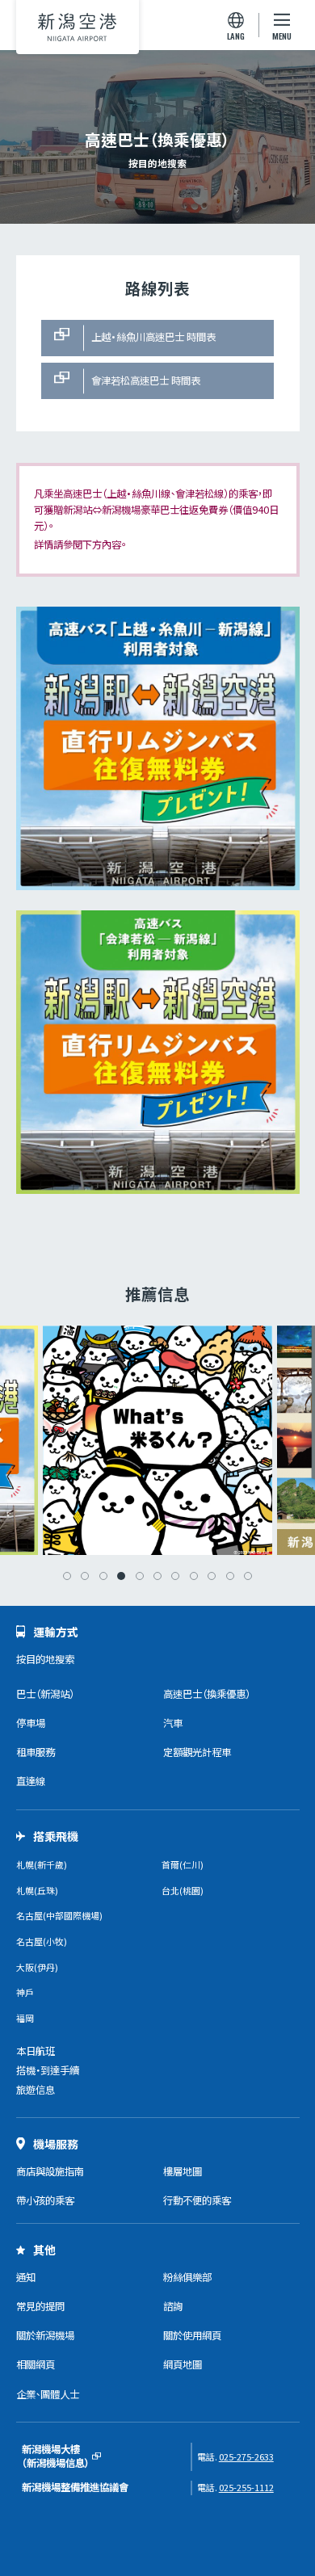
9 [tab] (212, 1576)
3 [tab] (103, 1576)
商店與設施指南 (50, 2171)
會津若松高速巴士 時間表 (146, 380)
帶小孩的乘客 (45, 2200)
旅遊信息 (36, 2090)
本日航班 (36, 2051)
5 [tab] (140, 1576)
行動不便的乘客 (197, 2200)
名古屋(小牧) (42, 1941)
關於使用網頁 (192, 2335)
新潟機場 (78, 27)
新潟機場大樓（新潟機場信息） (56, 2456)
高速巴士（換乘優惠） (207, 1694)
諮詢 (173, 2306)
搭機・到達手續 (48, 2070)
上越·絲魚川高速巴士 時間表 (153, 337)
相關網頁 (36, 2364)
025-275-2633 (246, 2456)
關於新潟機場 (45, 2335)
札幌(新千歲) (42, 1864)
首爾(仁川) (183, 1864)
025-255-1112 (246, 2487)
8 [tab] (194, 1576)
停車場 (31, 1723)
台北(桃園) (183, 1890)
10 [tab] (230, 1576)
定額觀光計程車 (197, 1752)
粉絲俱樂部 (187, 2277)
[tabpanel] (157, 1440)
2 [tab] (85, 1576)
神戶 (25, 1992)
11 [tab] (248, 1576)
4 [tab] (121, 1576)
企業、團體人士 (48, 2394)
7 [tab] (175, 1576)
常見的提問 (40, 2306)
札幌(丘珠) (37, 1890)
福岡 (25, 2018)
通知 (26, 2277)
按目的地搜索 (45, 1659)
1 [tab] (67, 1576)
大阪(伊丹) (37, 1967)
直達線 (31, 1781)
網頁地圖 (183, 2364)
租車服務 (36, 1752)
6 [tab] (157, 1576)
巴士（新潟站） (45, 1694)
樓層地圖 (183, 2171)
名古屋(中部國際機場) (59, 1915)
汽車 (173, 1723)
